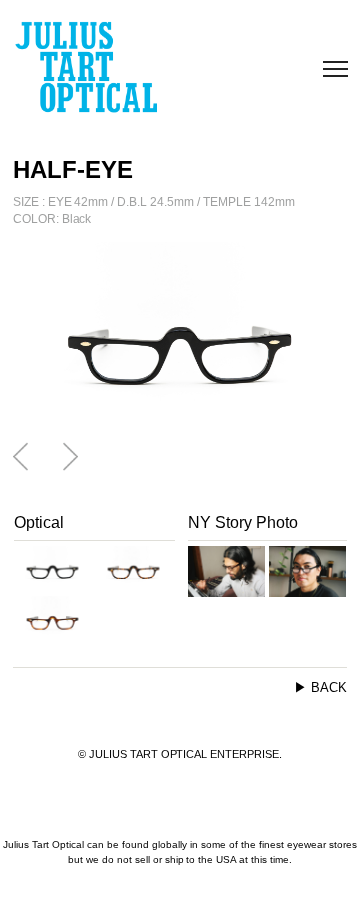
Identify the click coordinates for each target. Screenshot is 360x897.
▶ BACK (320, 687)
